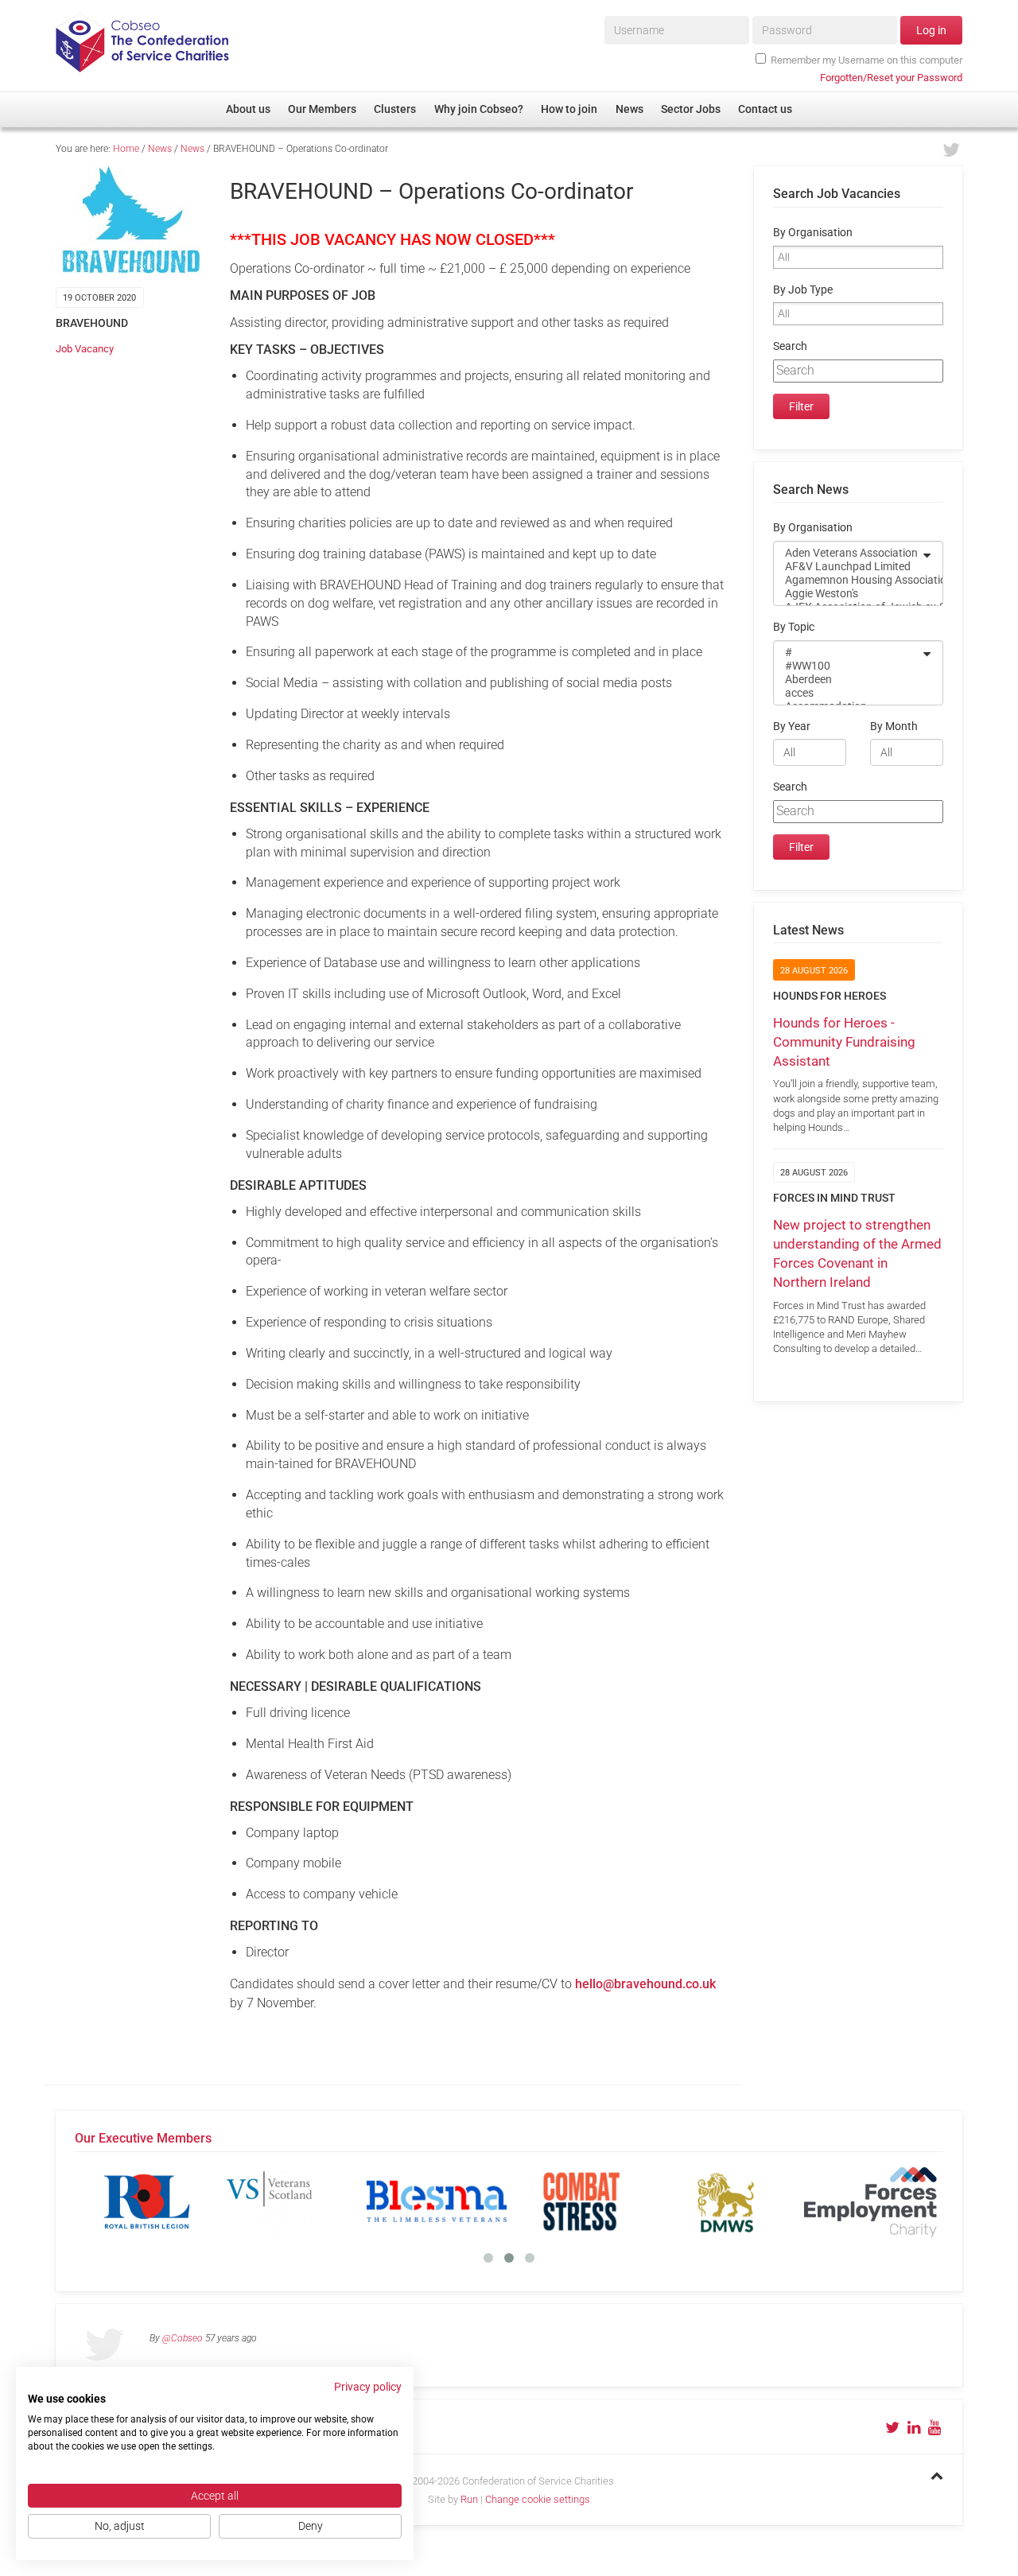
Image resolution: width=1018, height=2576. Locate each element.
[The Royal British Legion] (147, 2201)
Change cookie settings (538, 2499)
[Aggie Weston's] (848, 594)
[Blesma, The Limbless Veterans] (437, 2201)
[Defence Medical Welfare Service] (726, 2201)
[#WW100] (848, 666)
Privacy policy (368, 2387)
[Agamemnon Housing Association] (848, 580)
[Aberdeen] (848, 680)
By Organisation (813, 233)
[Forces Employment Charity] (871, 2201)
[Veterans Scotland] (292, 2201)
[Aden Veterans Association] (848, 553)
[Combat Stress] (581, 2201)
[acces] (848, 693)
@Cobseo (183, 2338)
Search (790, 346)
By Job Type (803, 290)
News (160, 149)
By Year (792, 727)
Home (126, 149)
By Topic (794, 627)
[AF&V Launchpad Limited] (848, 567)
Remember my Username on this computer (866, 60)
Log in (931, 30)
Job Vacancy (85, 349)
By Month (894, 727)
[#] (848, 653)
